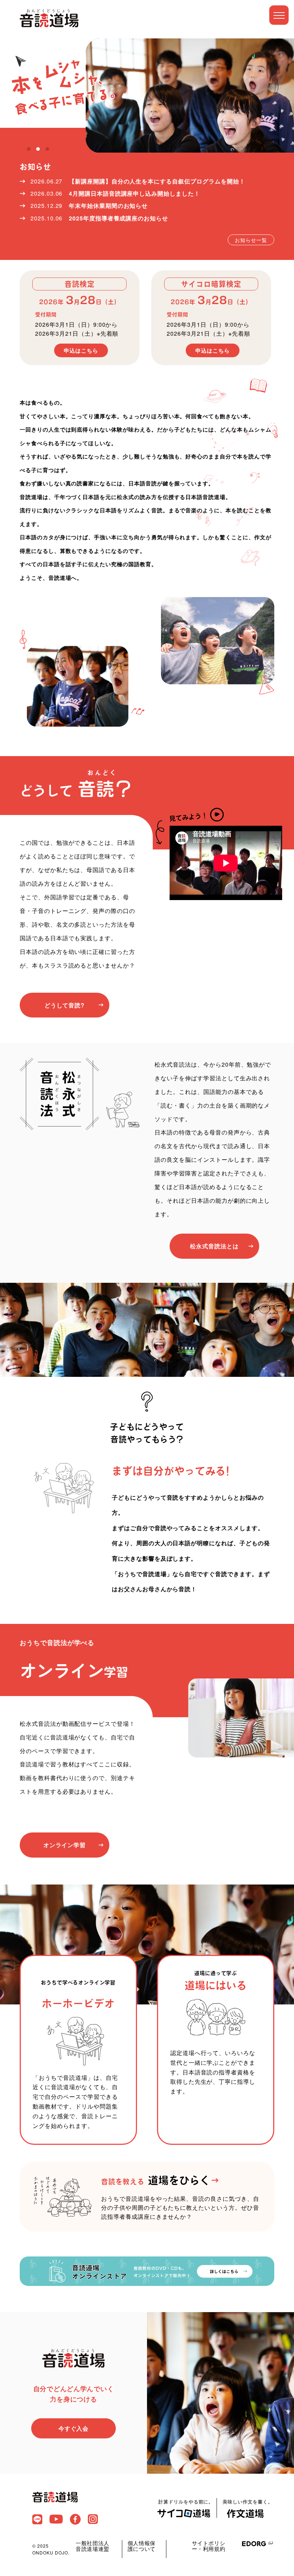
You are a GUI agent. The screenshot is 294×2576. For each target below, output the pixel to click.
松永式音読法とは (214, 1246)
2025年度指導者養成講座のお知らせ (118, 218)
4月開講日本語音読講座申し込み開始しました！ (134, 193)
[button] (29, 149)
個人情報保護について (142, 2546)
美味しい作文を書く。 (248, 2502)
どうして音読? (65, 1005)
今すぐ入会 (74, 2428)
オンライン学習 (65, 1845)
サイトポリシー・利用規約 (209, 2546)
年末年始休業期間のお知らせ (108, 206)
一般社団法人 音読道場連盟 (93, 2546)
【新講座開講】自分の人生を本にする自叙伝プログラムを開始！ (157, 181)
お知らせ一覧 (251, 240)
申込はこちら (81, 350)
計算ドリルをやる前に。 (186, 2502)
